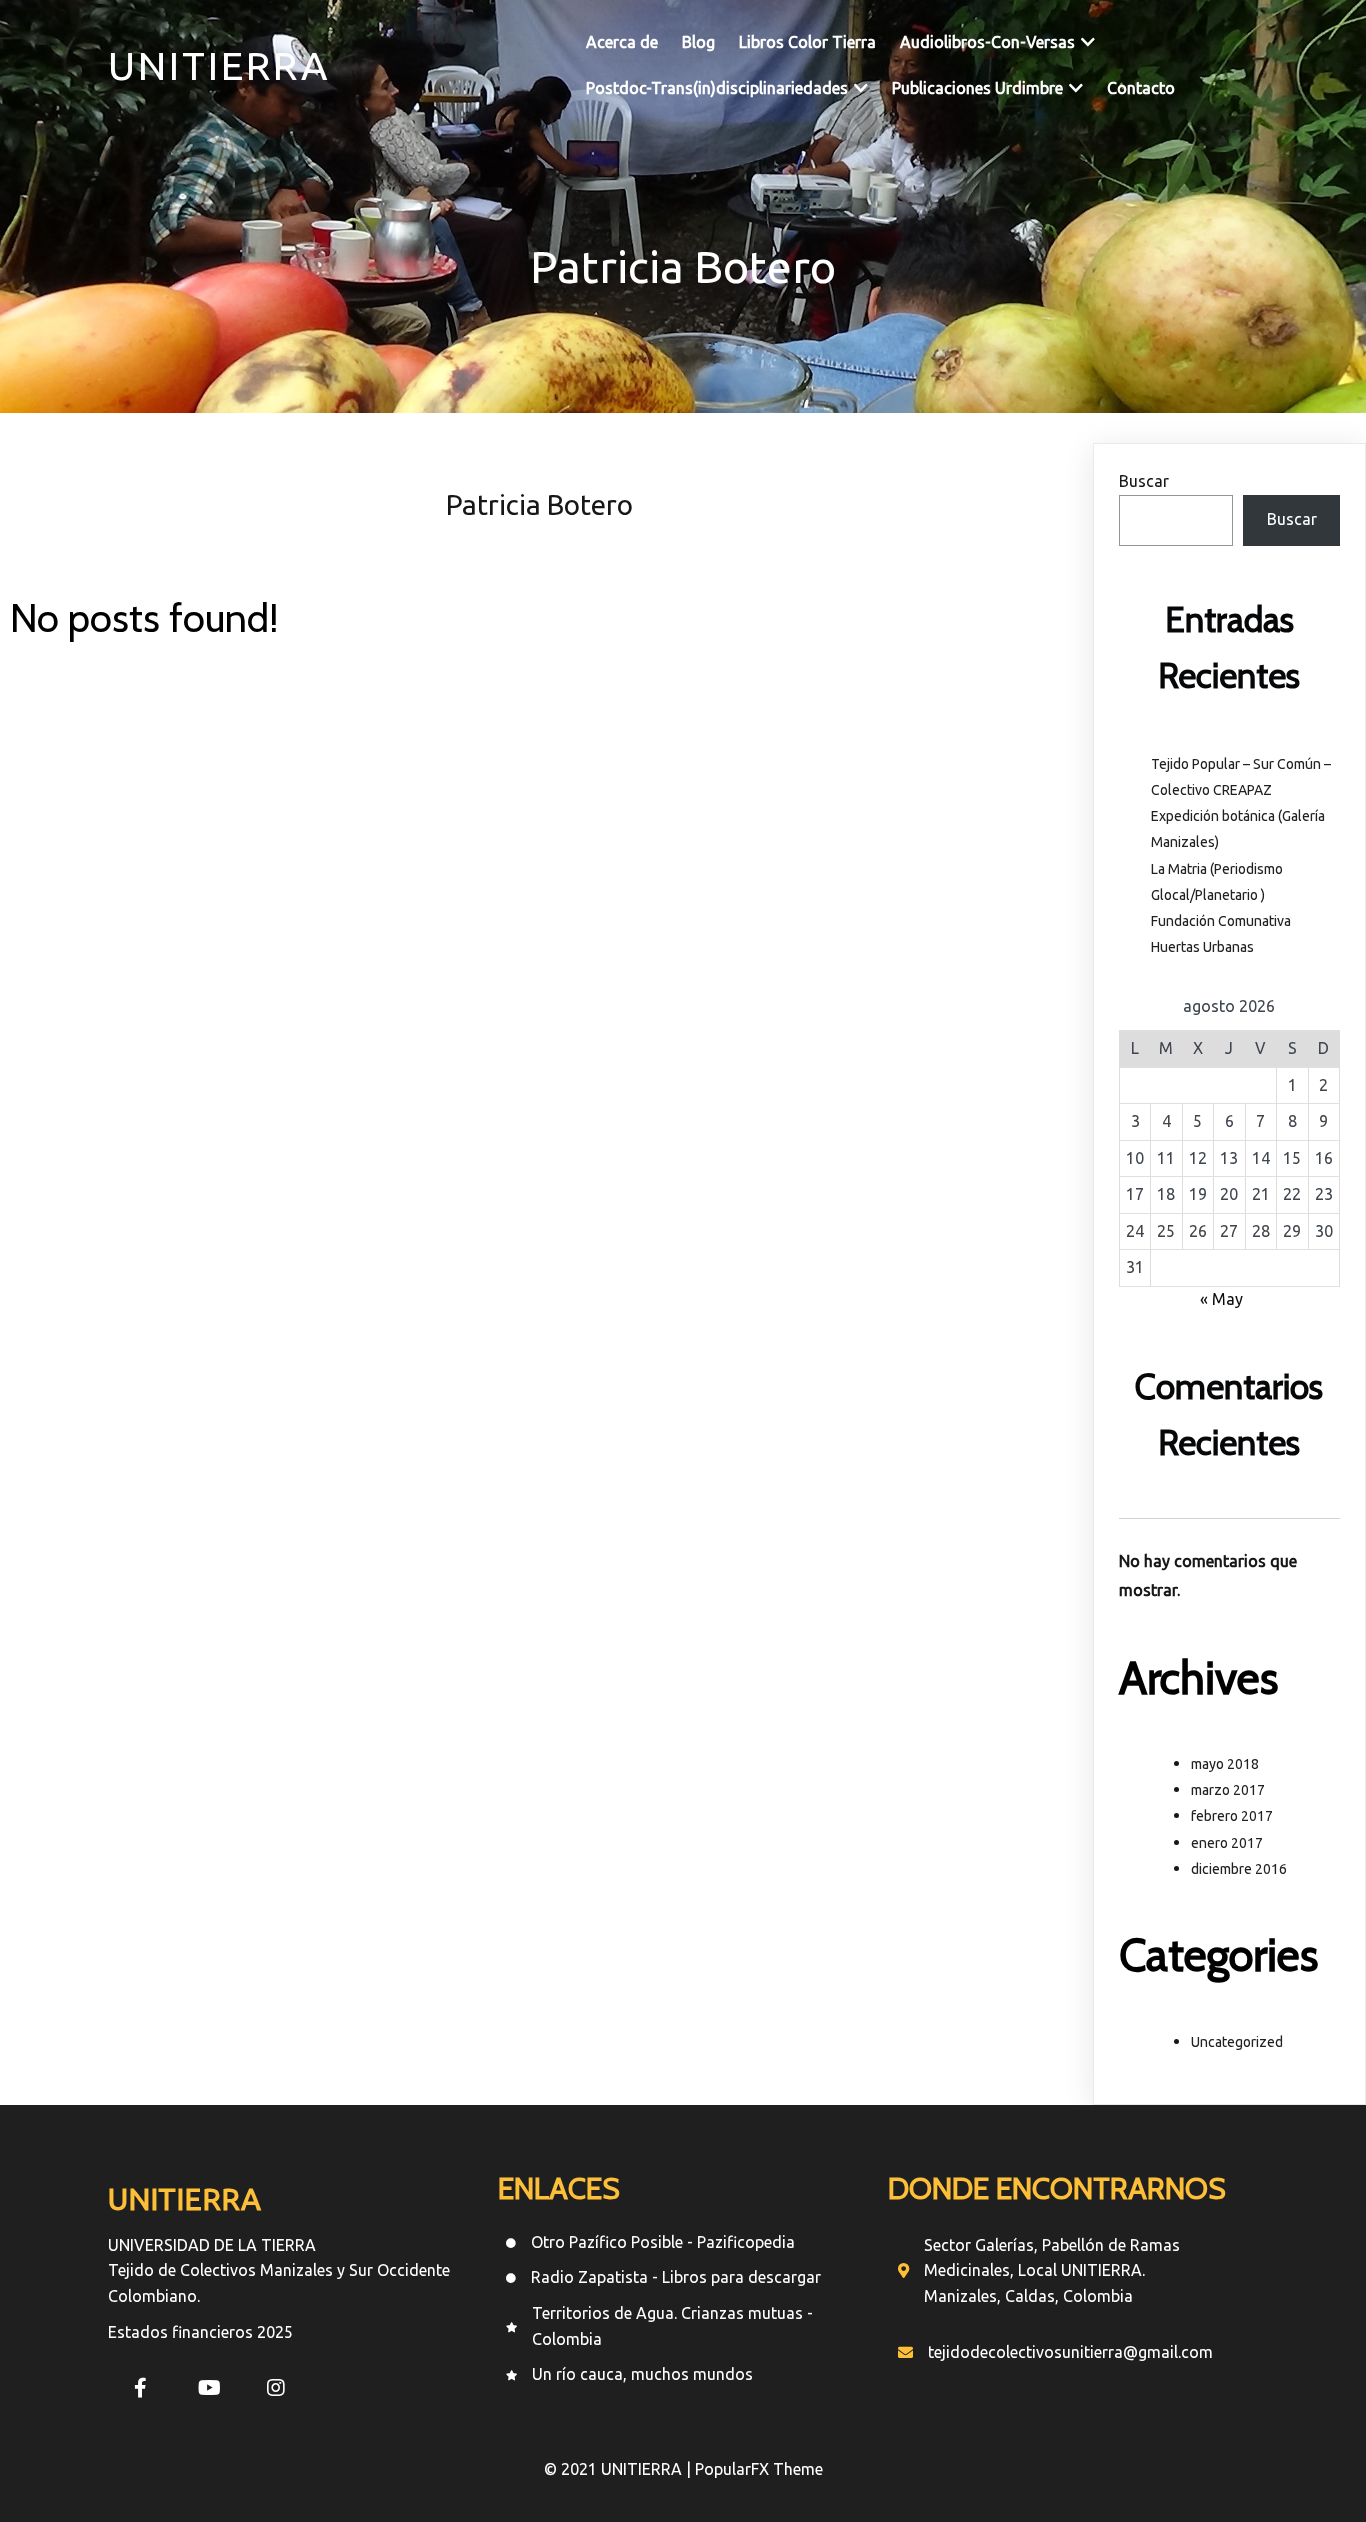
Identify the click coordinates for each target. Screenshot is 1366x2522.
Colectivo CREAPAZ (1211, 790)
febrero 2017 (1232, 1816)
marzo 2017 (1228, 1790)
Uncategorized (1237, 2042)
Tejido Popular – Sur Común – (1241, 764)
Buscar (1144, 481)
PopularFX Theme (759, 2469)
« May (1221, 1299)
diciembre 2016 (1239, 1869)
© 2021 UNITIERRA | (619, 2469)
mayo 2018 (1225, 1764)
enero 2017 (1227, 1843)
